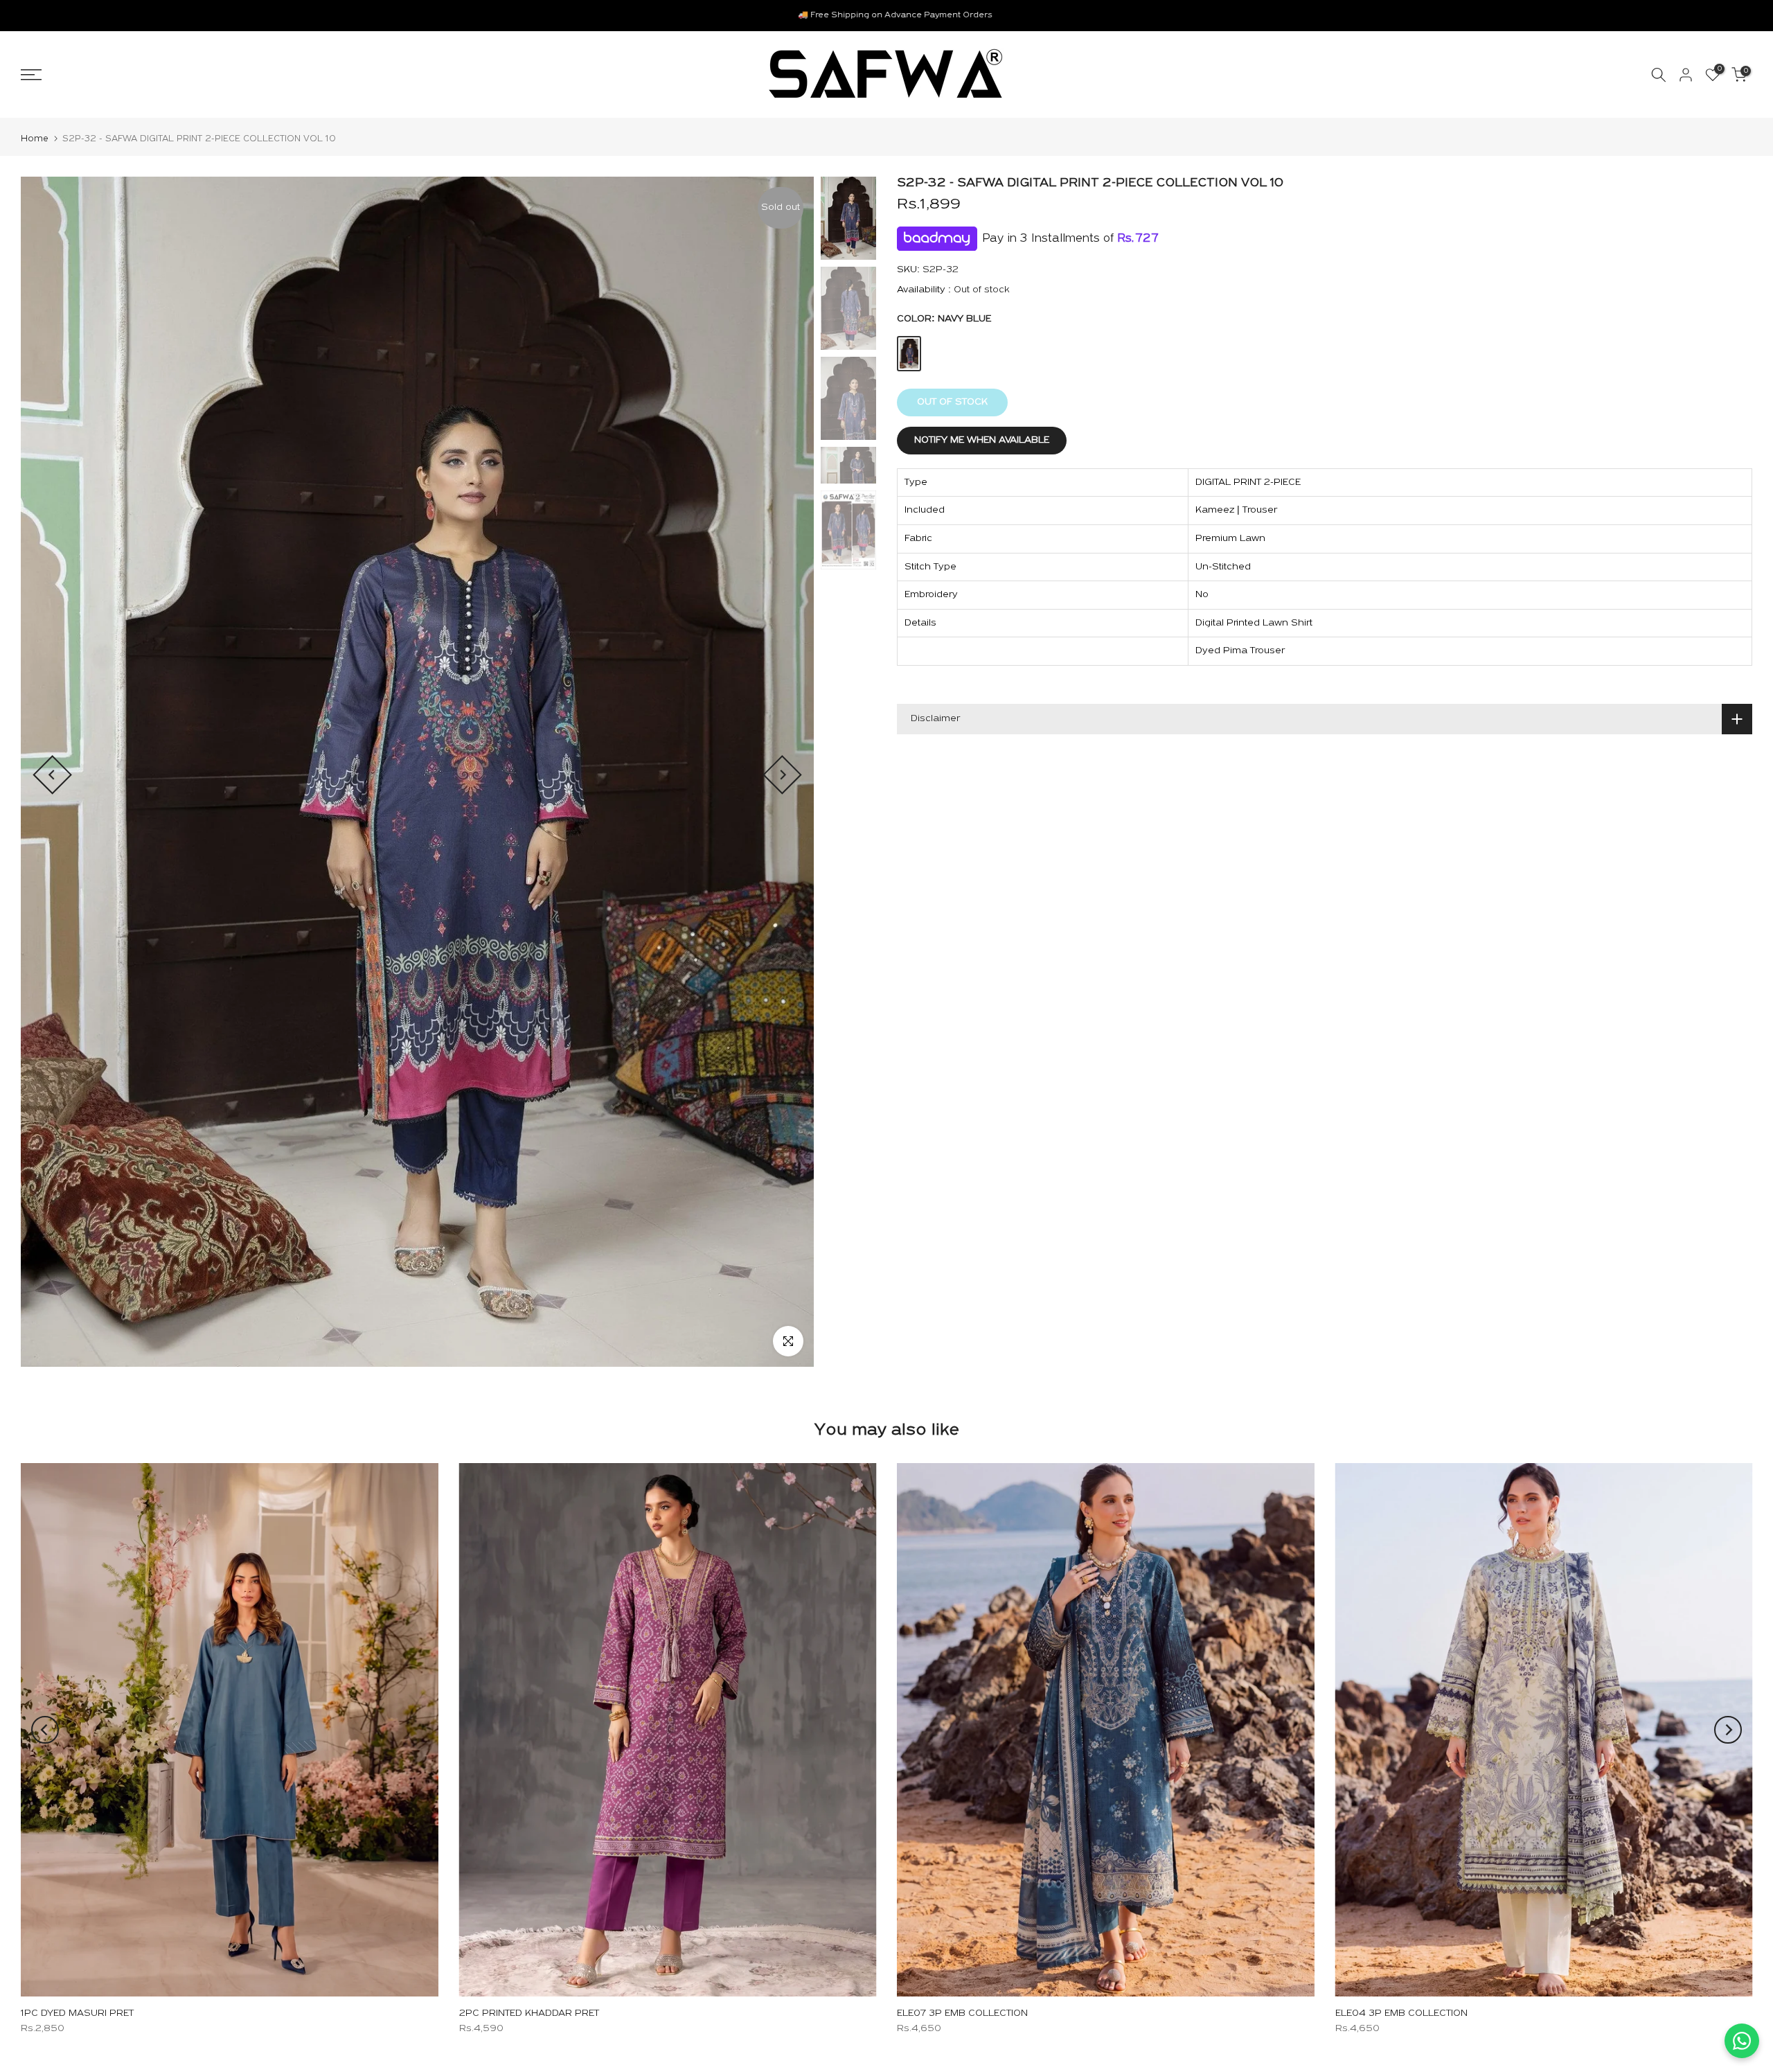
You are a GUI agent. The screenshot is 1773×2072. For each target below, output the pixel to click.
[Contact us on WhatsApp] (1742, 2041)
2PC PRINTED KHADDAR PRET (529, 2013)
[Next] (782, 775)
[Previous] (52, 775)
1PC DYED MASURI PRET (77, 2013)
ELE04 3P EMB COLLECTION (1401, 2013)
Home (35, 139)
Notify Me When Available (982, 440)
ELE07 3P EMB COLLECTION (962, 2013)
